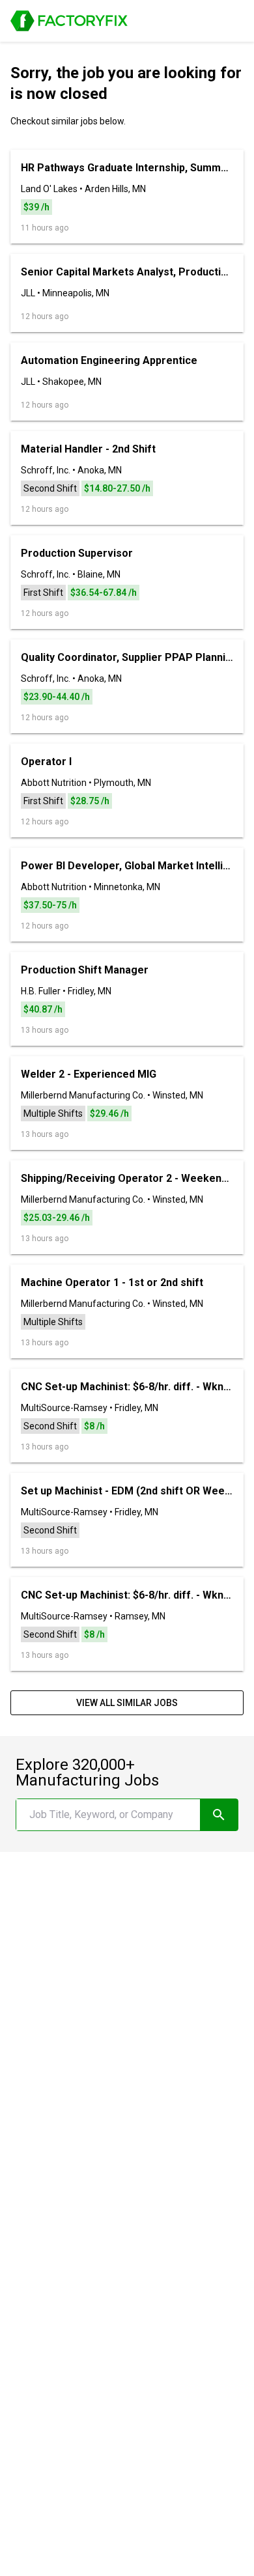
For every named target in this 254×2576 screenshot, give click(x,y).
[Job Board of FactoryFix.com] (69, 21)
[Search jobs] (219, 1815)
